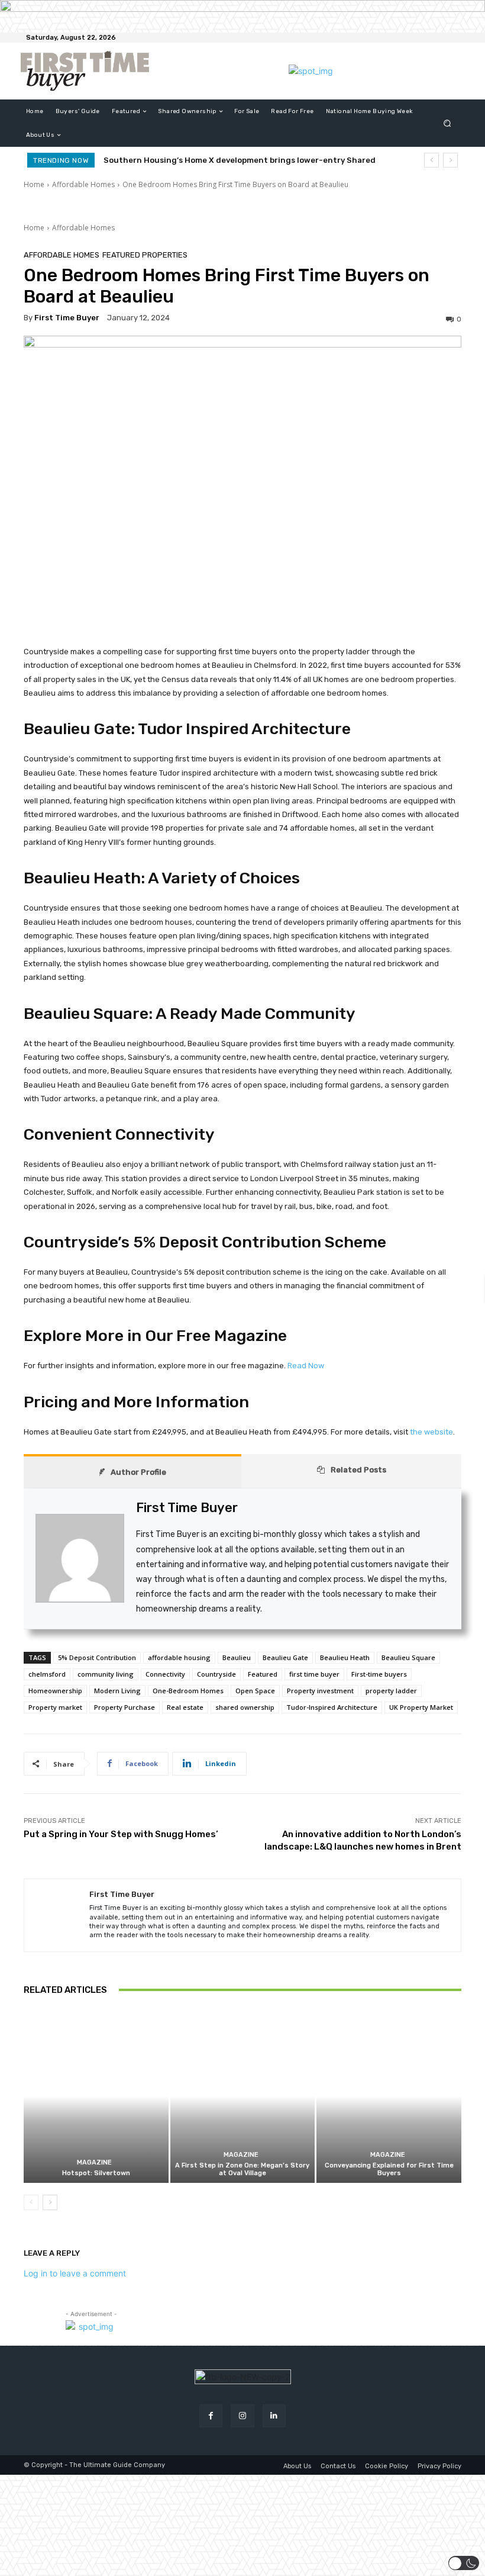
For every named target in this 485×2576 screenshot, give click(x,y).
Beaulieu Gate (285, 1657)
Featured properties (145, 255)
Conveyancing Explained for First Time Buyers (389, 2169)
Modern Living (117, 1691)
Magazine (94, 2162)
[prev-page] (31, 2202)
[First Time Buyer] (57, 1915)
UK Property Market (421, 1707)
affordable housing (179, 1657)
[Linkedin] (274, 2416)
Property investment (320, 1691)
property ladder (391, 1691)
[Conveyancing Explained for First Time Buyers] (389, 2096)
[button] (447, 123)
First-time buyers (379, 1674)
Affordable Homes (83, 184)
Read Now (306, 1366)
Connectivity (165, 1674)
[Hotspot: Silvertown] (96, 2096)
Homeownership (55, 1691)
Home (34, 184)
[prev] (431, 160)
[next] (450, 160)
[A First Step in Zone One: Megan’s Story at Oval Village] (243, 2096)
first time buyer (314, 1674)
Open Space (255, 1691)
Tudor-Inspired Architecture (332, 1707)
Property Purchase (125, 1707)
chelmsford (47, 1674)
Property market (55, 1707)
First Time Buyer (67, 318)
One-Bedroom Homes (188, 1691)
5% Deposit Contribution (97, 1657)
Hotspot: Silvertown (96, 2173)
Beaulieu (237, 1657)
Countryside (216, 1674)
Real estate (185, 1707)
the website (431, 1432)
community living (106, 1674)
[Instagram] (242, 2416)
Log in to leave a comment (75, 2273)
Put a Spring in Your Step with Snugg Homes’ (121, 1834)
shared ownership (245, 1707)
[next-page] (50, 2202)
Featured (263, 1674)
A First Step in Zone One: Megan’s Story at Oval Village (242, 2169)
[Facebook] (211, 2416)
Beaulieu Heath (345, 1657)
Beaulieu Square (408, 1657)
